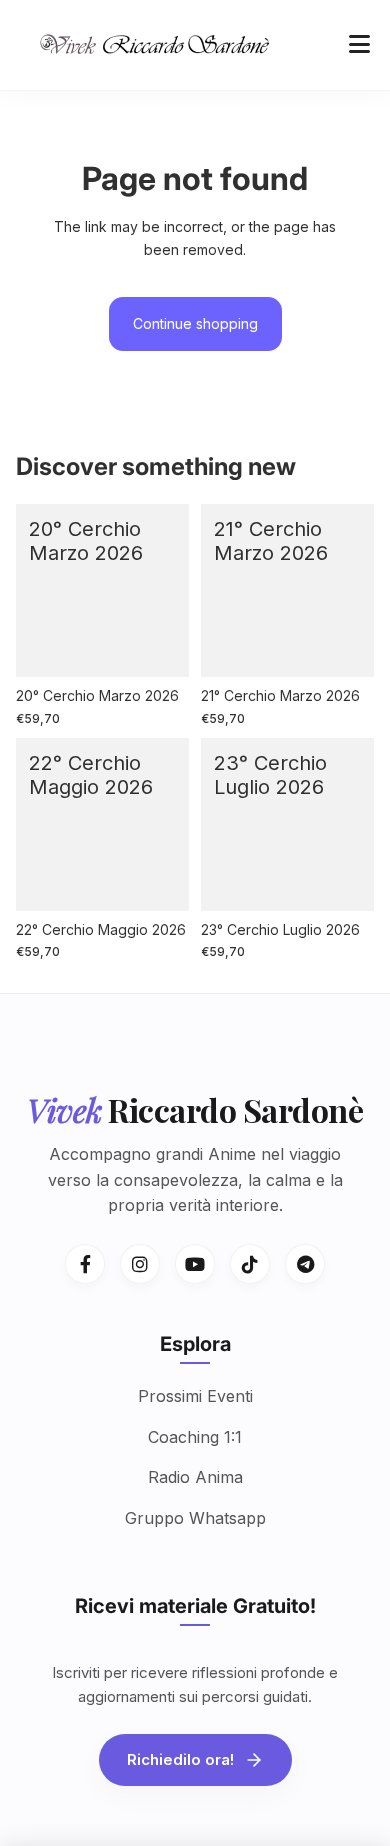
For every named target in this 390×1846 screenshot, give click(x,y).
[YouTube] (195, 1264)
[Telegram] (305, 1264)
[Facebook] (85, 1264)
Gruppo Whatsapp (195, 1518)
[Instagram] (140, 1264)
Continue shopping (195, 323)
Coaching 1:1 (195, 1437)
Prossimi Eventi (195, 1396)
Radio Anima (195, 1477)
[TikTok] (250, 1264)
